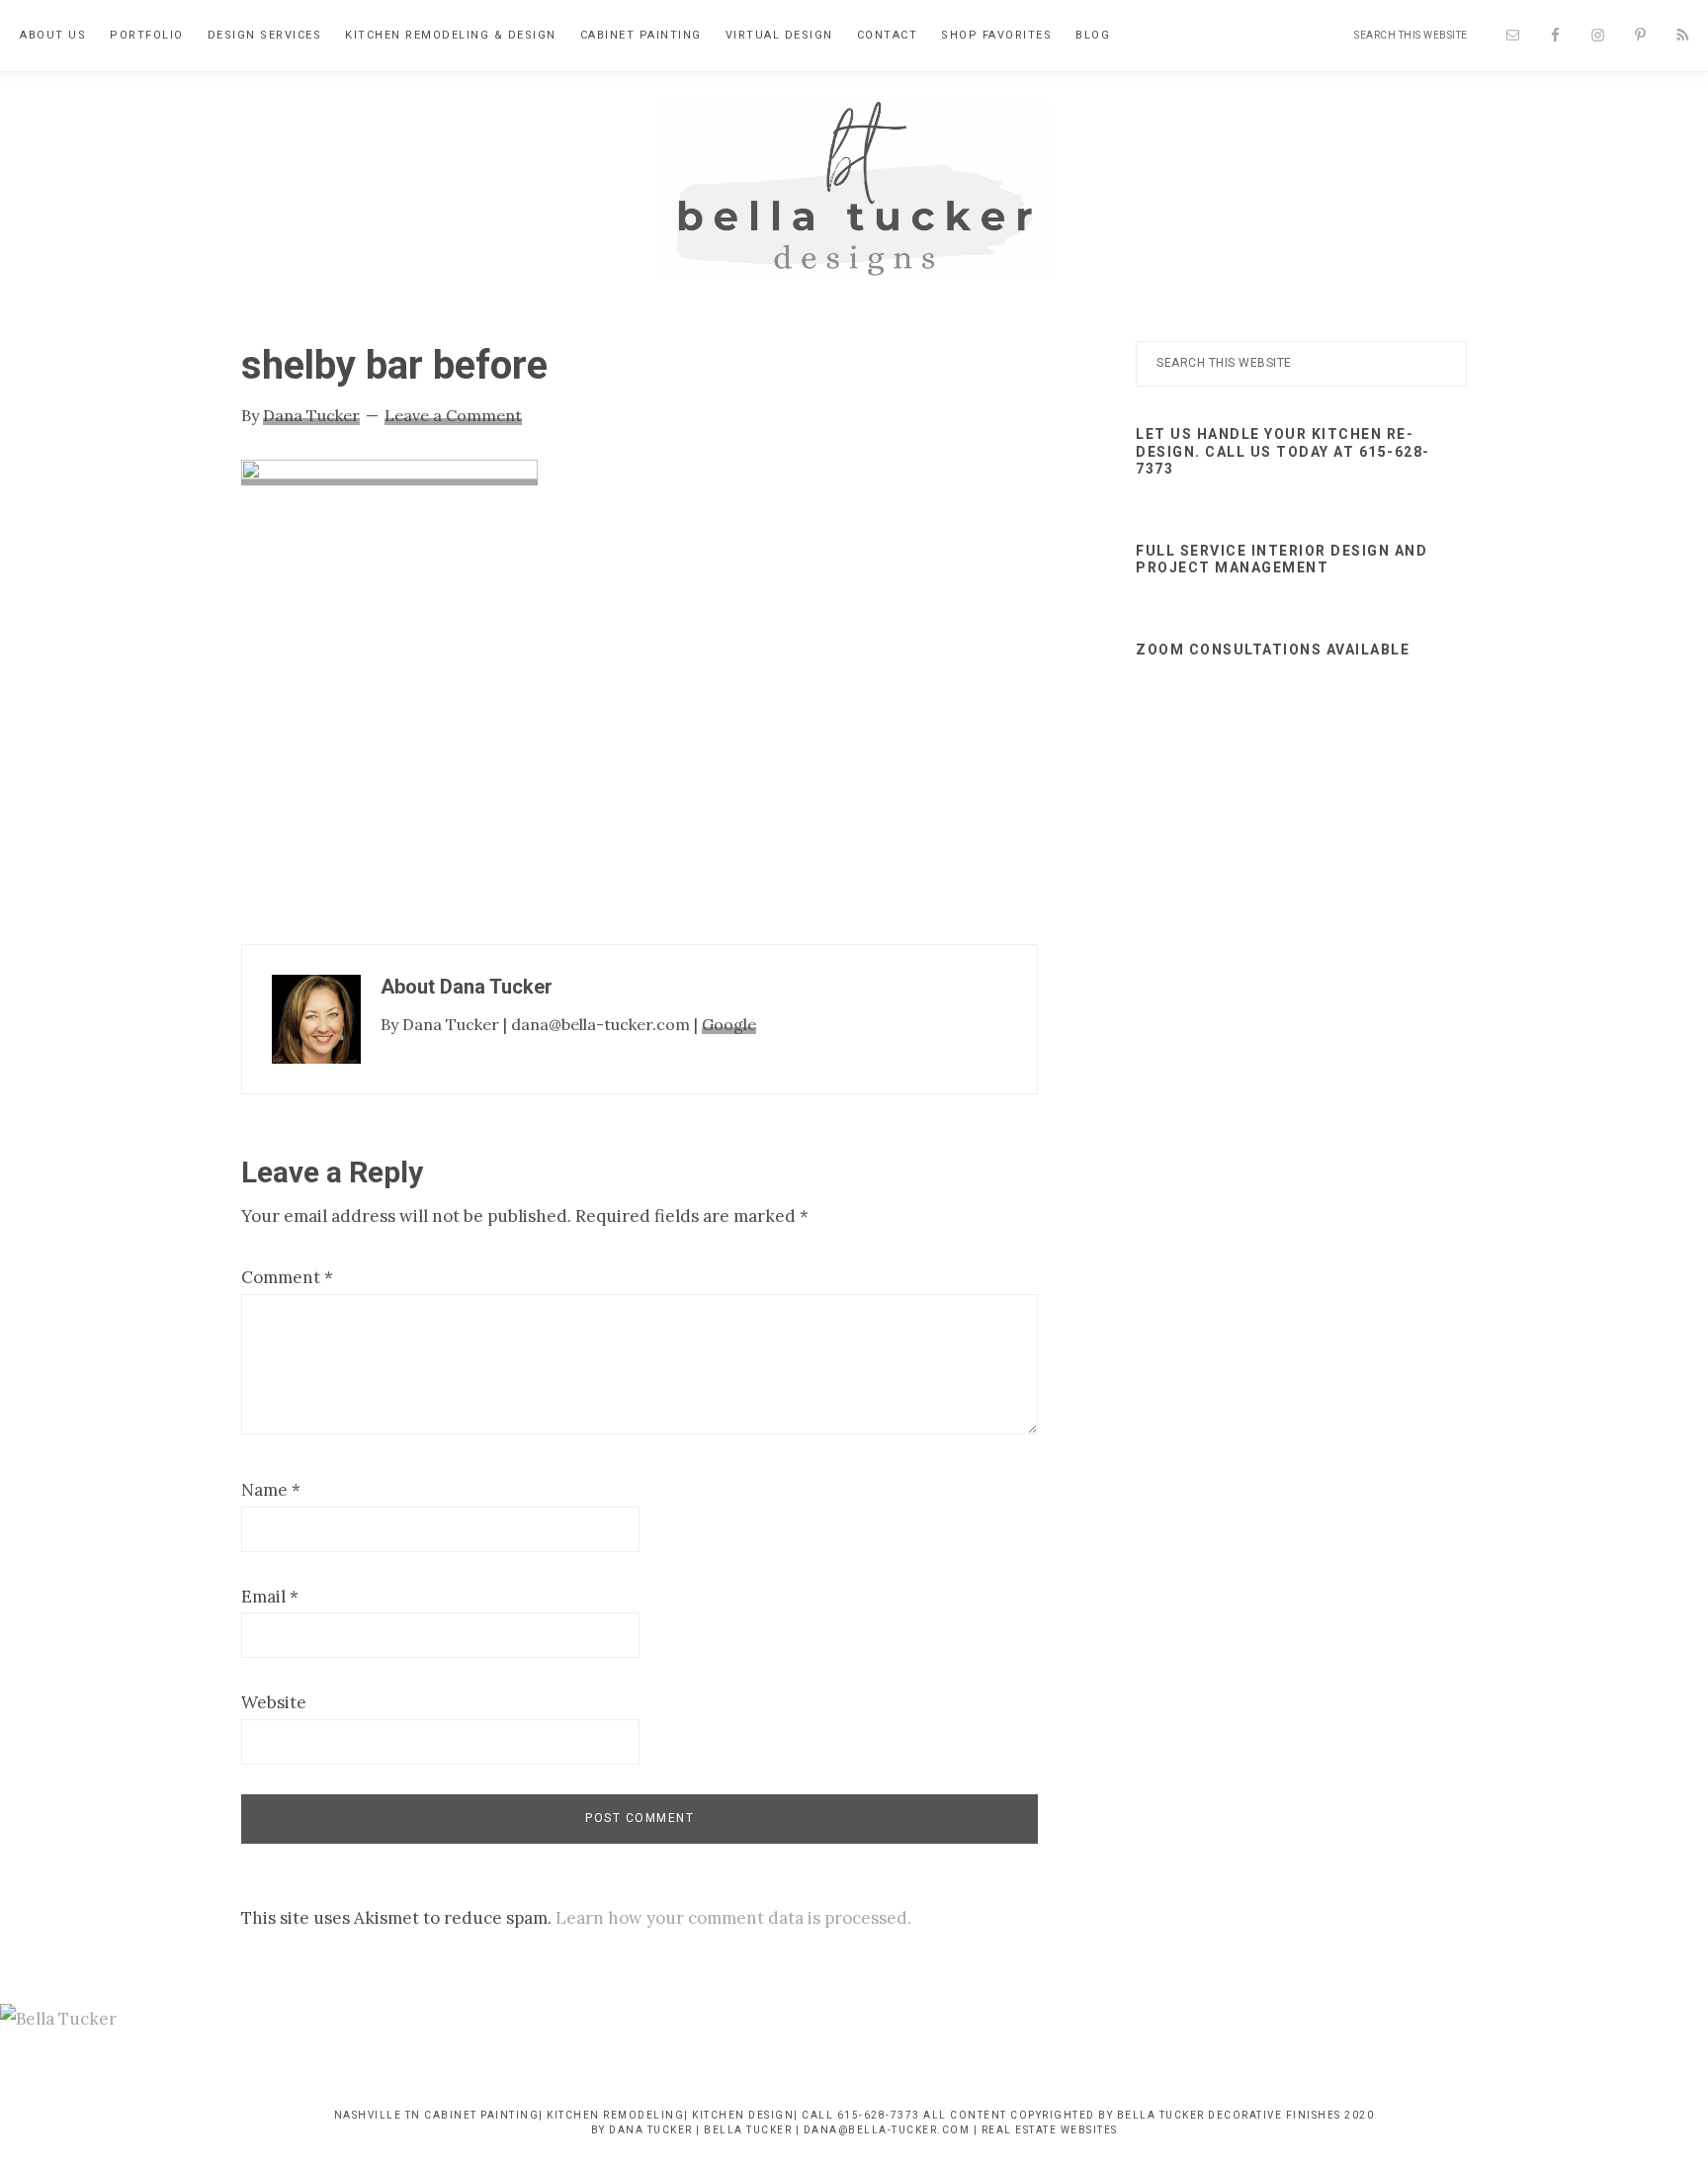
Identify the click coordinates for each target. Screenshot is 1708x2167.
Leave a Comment (453, 415)
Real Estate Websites (1050, 2130)
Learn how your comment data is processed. (733, 1918)
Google (729, 1024)
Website (274, 1702)
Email (270, 1597)
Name (271, 1490)
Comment (287, 1277)
